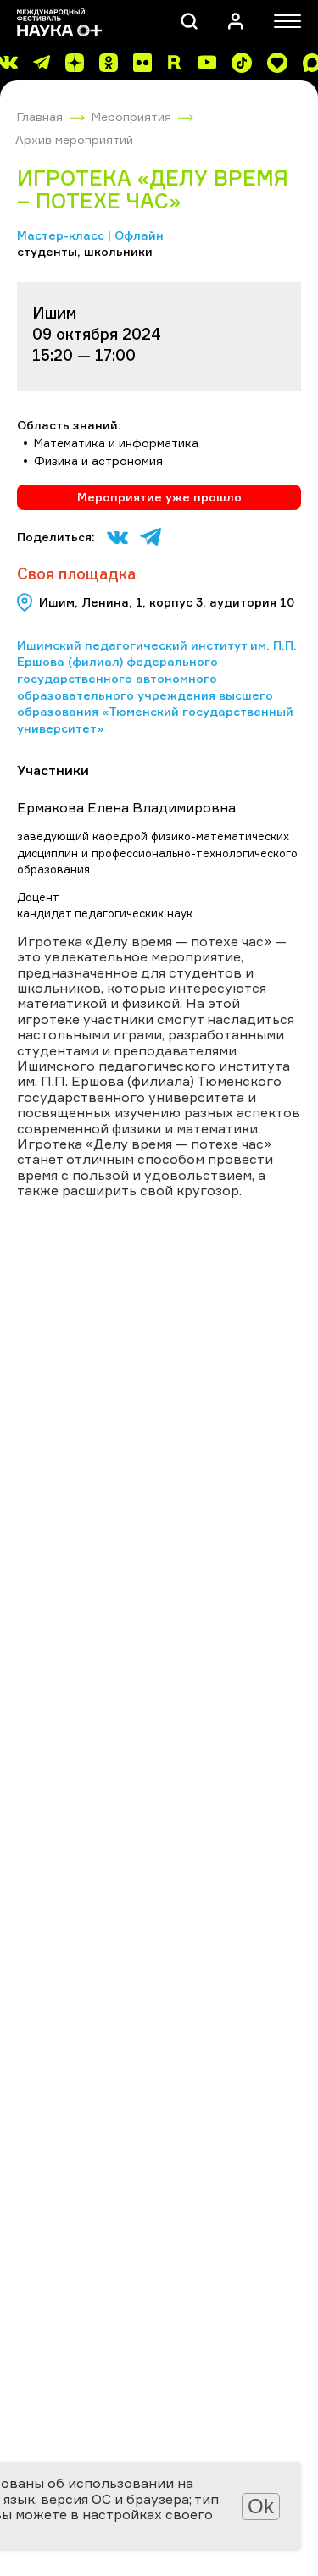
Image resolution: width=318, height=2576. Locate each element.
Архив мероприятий (74, 139)
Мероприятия (131, 116)
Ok (261, 2506)
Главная (40, 116)
